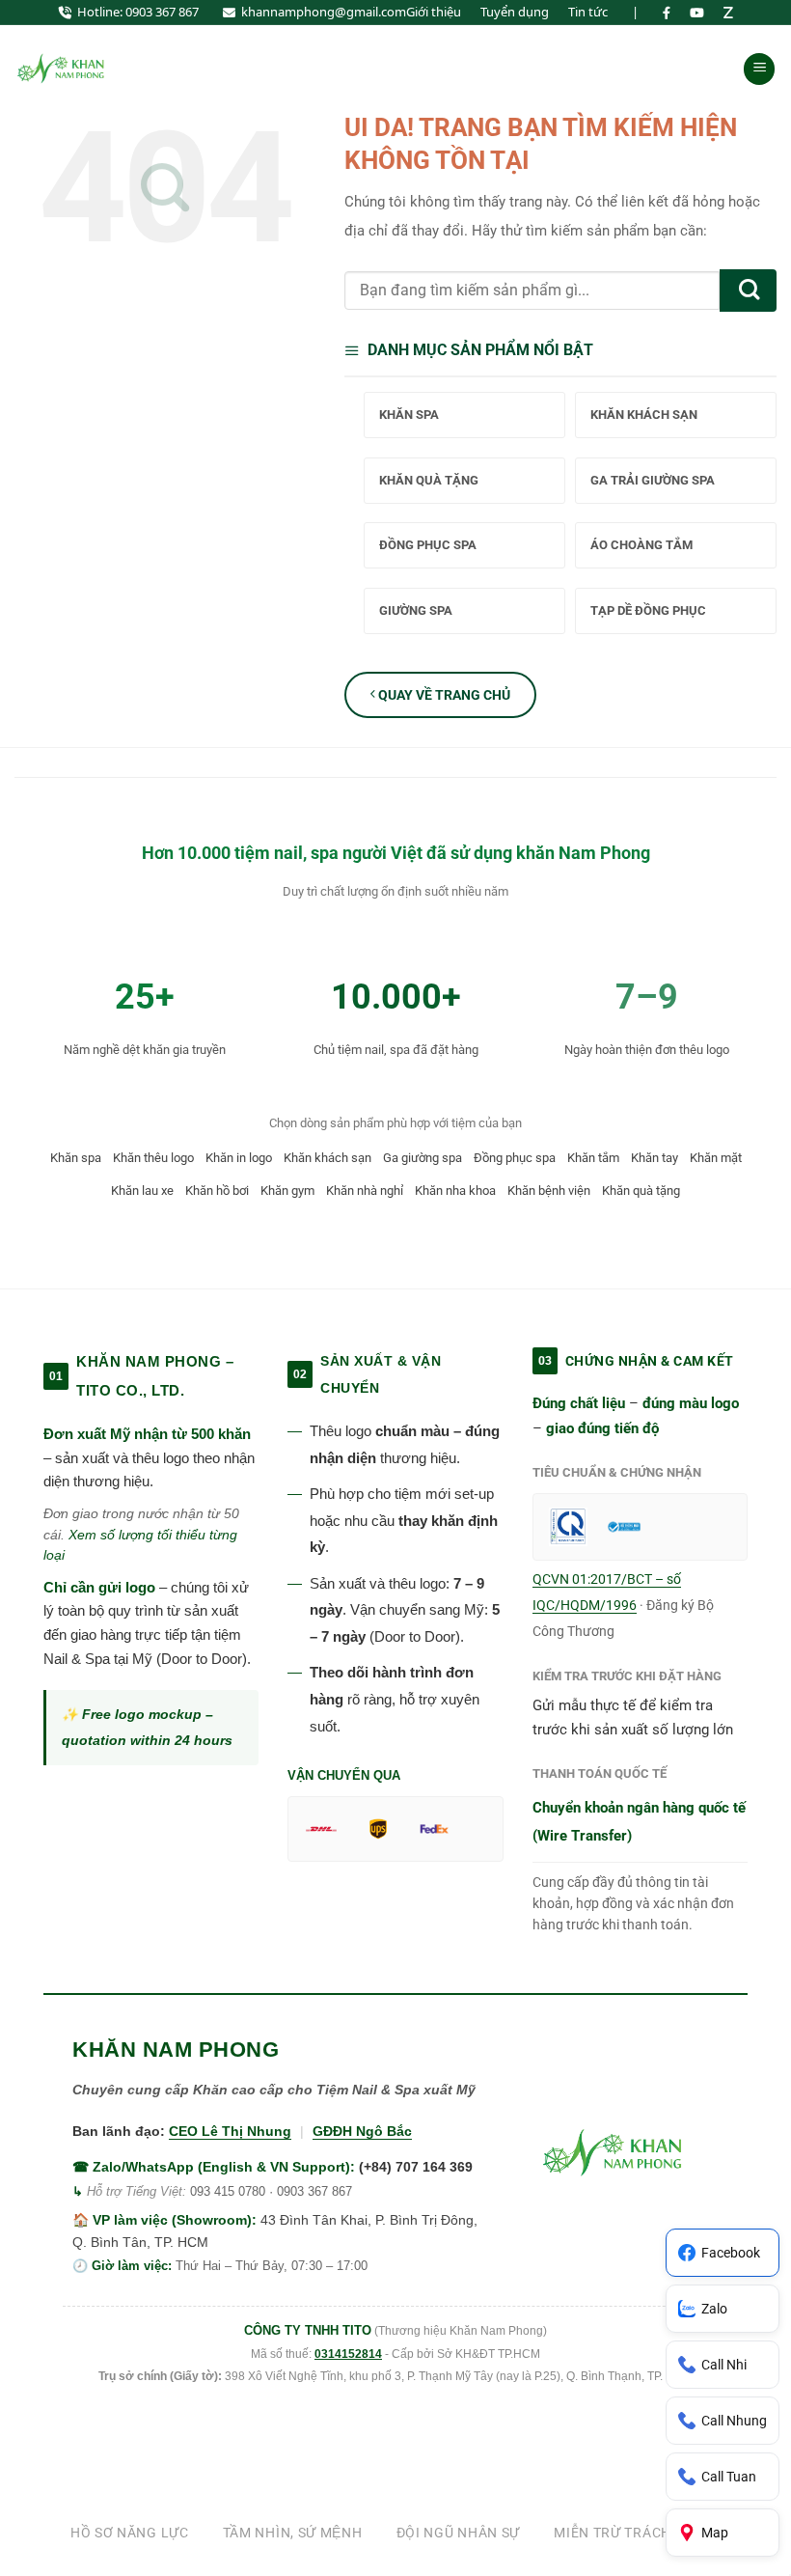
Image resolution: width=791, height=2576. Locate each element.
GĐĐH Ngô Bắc (362, 2131)
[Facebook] (667, 13)
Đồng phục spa (515, 1158)
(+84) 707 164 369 (416, 2167)
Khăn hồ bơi (217, 1191)
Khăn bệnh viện (549, 1191)
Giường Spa (416, 610)
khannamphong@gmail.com (324, 12)
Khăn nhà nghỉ (365, 1191)
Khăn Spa (409, 415)
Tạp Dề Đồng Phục (648, 610)
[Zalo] (728, 13)
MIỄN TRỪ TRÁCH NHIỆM (637, 2533)
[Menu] (759, 69)
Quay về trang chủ (443, 695)
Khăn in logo (239, 1158)
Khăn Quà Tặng (429, 480)
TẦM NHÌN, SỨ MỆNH (293, 2533)
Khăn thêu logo (153, 1158)
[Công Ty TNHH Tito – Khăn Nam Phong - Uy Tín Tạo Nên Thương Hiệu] (63, 69)
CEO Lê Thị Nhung (230, 2131)
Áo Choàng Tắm (641, 545)
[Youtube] (697, 13)
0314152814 (348, 2354)
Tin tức (588, 12)
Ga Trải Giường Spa (653, 480)
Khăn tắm (593, 1158)
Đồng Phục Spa (428, 545)
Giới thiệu (434, 12)
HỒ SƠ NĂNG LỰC (130, 2533)
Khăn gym (287, 1191)
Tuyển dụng (515, 12)
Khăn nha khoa (455, 1191)
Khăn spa (76, 1158)
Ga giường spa (423, 1158)
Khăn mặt (716, 1158)
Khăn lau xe (142, 1191)
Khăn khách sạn (327, 1158)
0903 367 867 (162, 12)
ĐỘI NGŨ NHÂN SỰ (459, 2533)
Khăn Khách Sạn (644, 415)
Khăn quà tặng (641, 1191)
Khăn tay (655, 1158)
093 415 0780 (228, 2191)
